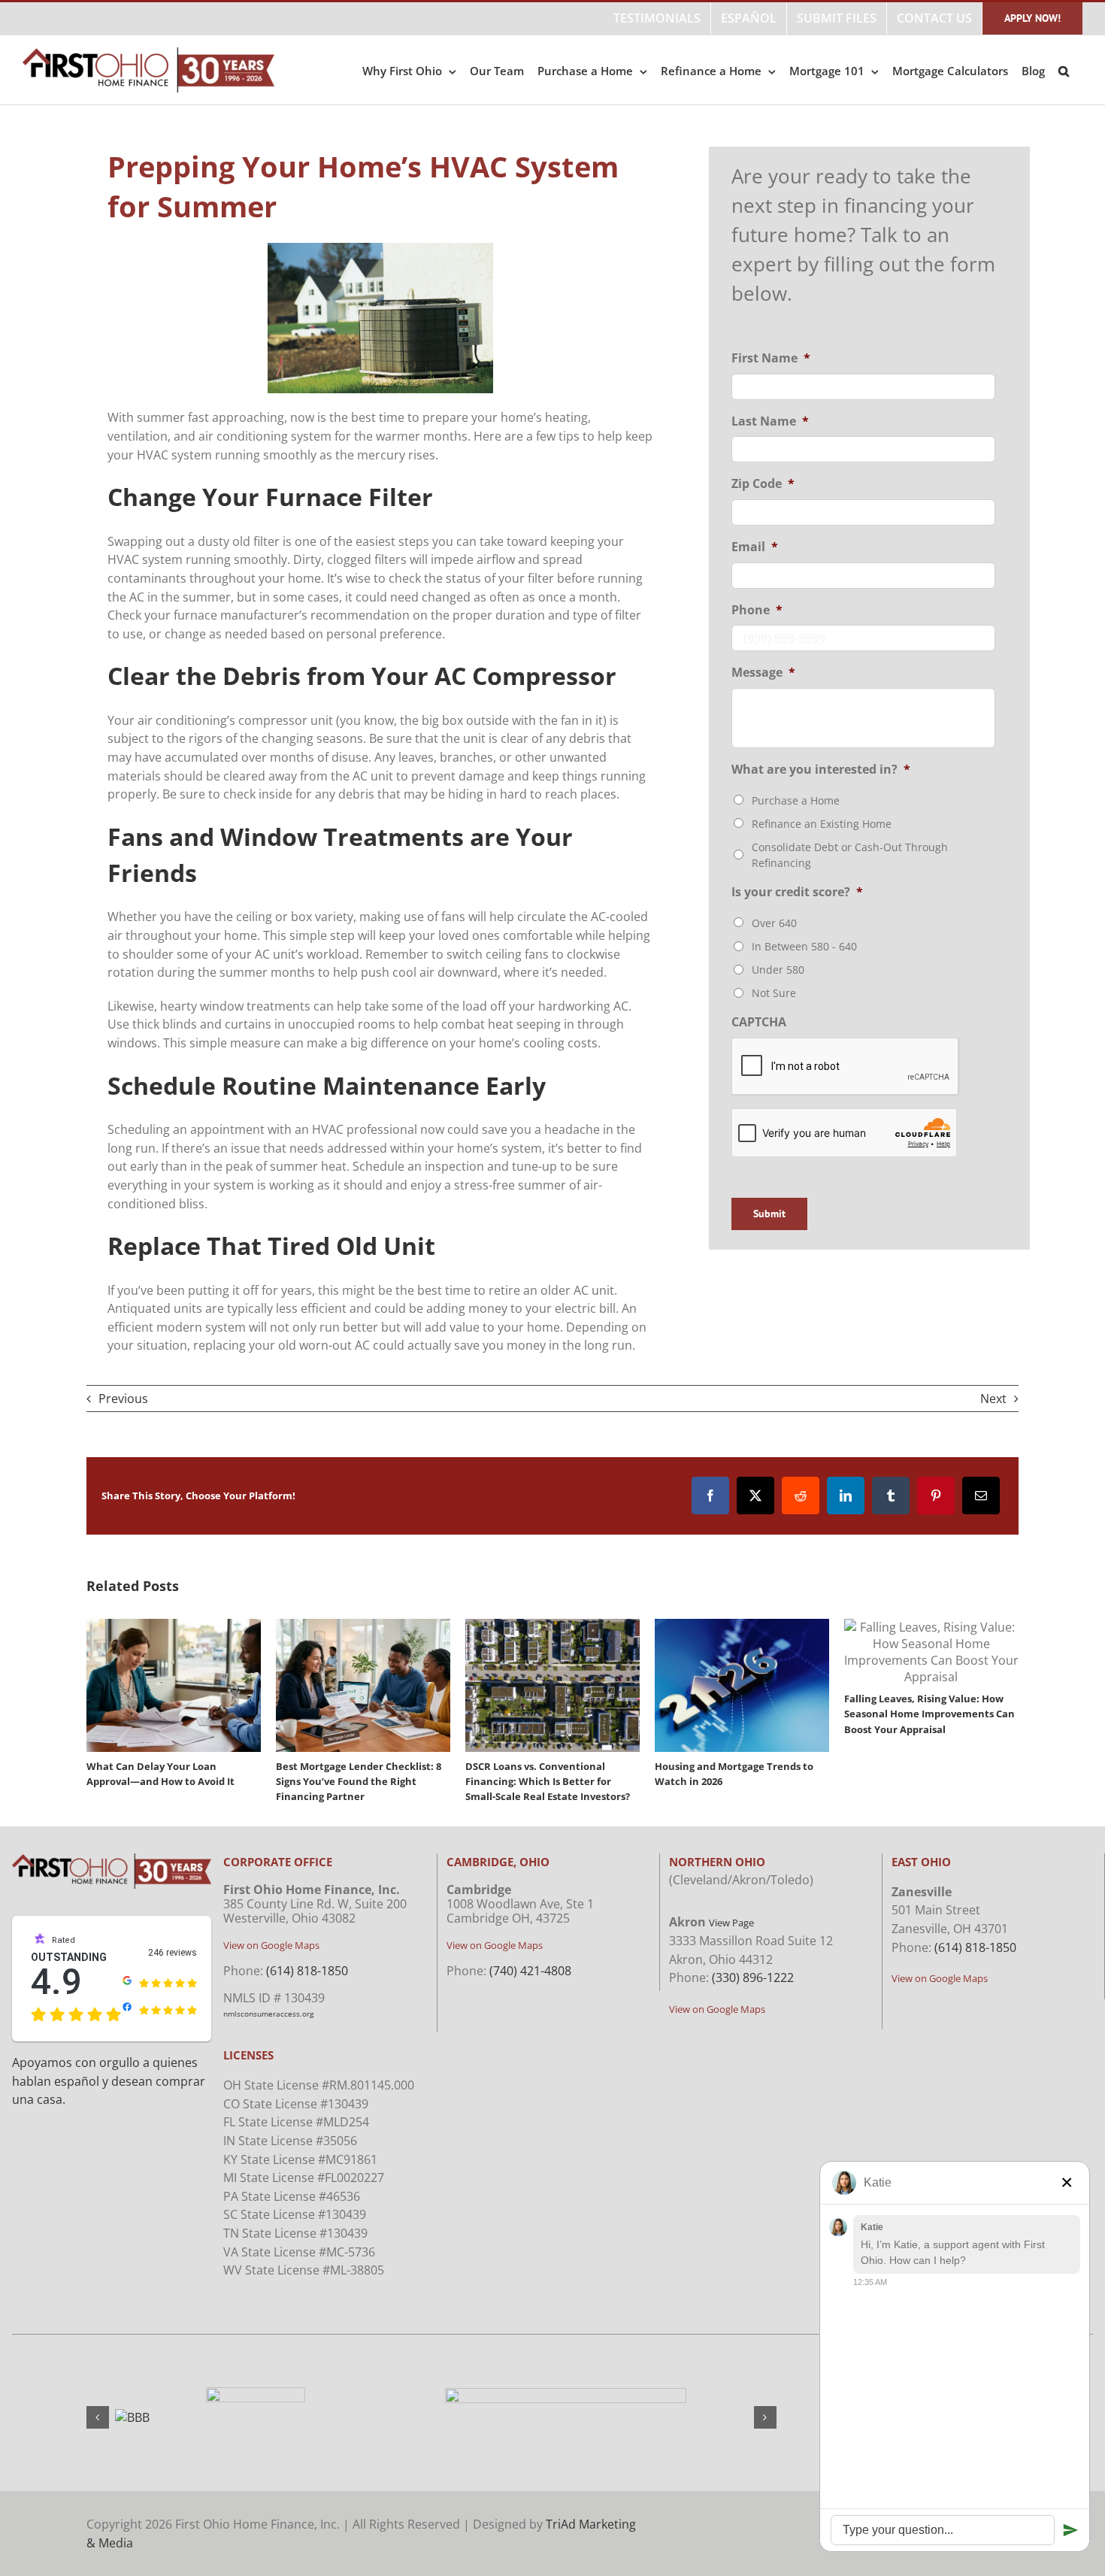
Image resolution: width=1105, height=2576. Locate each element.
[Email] (981, 1496)
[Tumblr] (891, 1496)
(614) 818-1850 (307, 1971)
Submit (769, 1214)
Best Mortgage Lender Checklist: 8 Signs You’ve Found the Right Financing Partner (359, 1781)
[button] (1064, 70)
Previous (123, 1399)
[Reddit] (801, 1496)
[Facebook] (710, 1496)
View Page (731, 1923)
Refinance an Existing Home (822, 824)
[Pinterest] (936, 1496)
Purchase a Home (796, 800)
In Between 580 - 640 (804, 946)
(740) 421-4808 (530, 1971)
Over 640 (774, 923)
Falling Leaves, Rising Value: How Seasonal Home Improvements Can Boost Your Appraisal (929, 1714)
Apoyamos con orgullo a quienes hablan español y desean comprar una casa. (109, 2081)
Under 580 (778, 970)
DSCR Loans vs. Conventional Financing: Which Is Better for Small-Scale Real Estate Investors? (548, 1781)
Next (993, 1399)
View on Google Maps (271, 1945)
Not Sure (774, 993)
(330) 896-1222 (753, 1977)
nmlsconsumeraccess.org (268, 2014)
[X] (755, 1496)
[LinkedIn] (846, 1496)
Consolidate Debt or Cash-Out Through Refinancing (850, 855)
